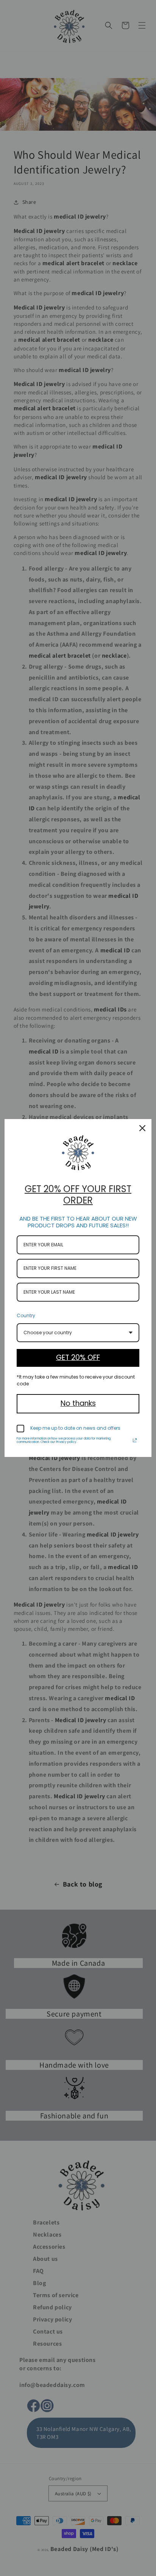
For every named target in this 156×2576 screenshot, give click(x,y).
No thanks (78, 1403)
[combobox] (78, 1333)
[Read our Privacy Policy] (135, 1440)
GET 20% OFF (78, 1358)
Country (26, 1315)
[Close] (142, 1128)
